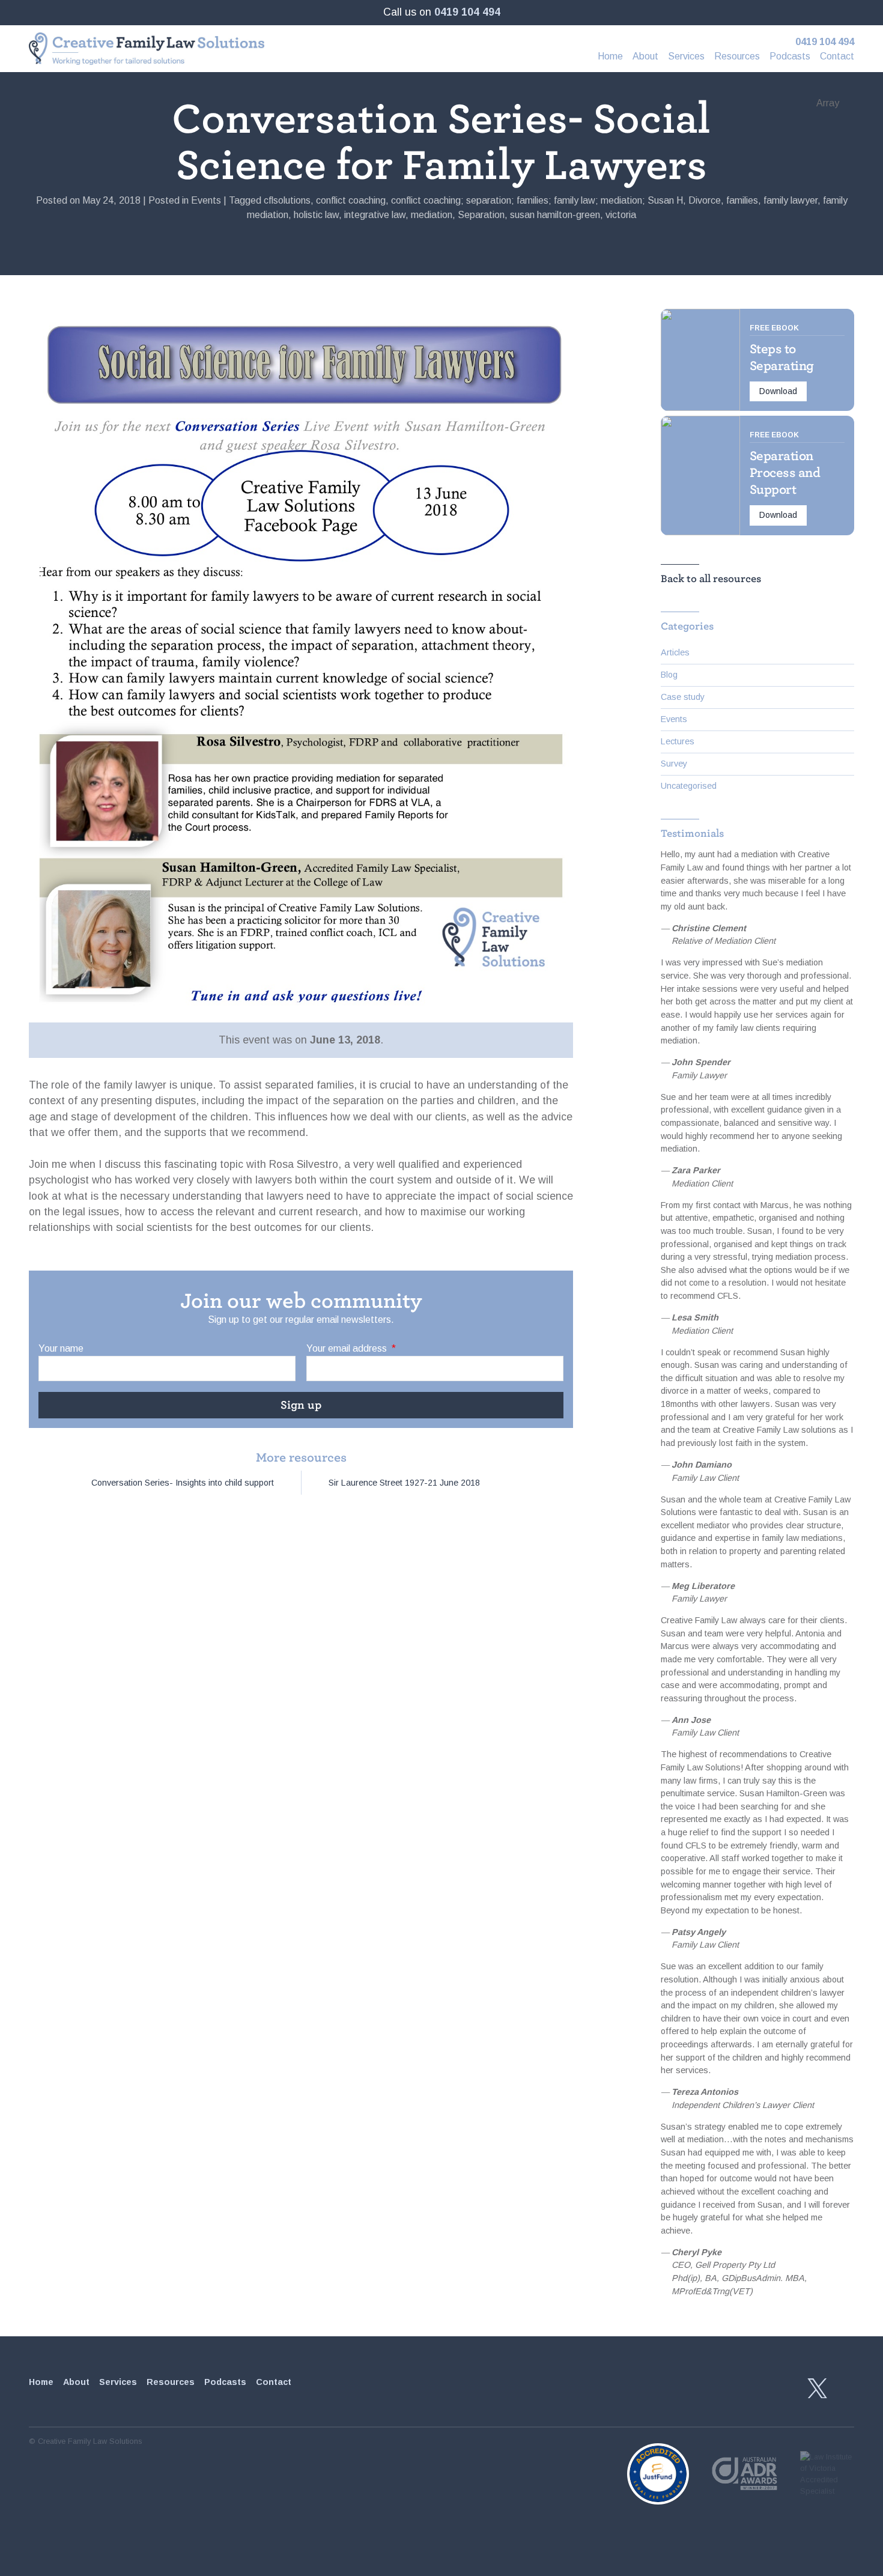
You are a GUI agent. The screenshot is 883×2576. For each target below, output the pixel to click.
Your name (61, 1348)
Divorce (705, 200)
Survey (674, 764)
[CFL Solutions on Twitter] (818, 2389)
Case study (683, 697)
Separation (481, 215)
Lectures (678, 741)
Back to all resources (711, 579)
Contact (837, 56)
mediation (432, 215)
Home (610, 56)
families (742, 200)
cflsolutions (287, 200)
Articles (675, 652)
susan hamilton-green (555, 215)
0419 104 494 (467, 12)
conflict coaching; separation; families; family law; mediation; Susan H (537, 200)
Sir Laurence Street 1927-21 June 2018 (404, 1483)
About (645, 56)
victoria (621, 215)
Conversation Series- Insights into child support (183, 1483)
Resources (737, 56)
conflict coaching (351, 200)
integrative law (375, 215)
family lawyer (790, 200)
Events (206, 200)
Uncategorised (689, 786)
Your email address (351, 1348)
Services (686, 56)
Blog (669, 675)
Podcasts (790, 56)
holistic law (316, 215)
